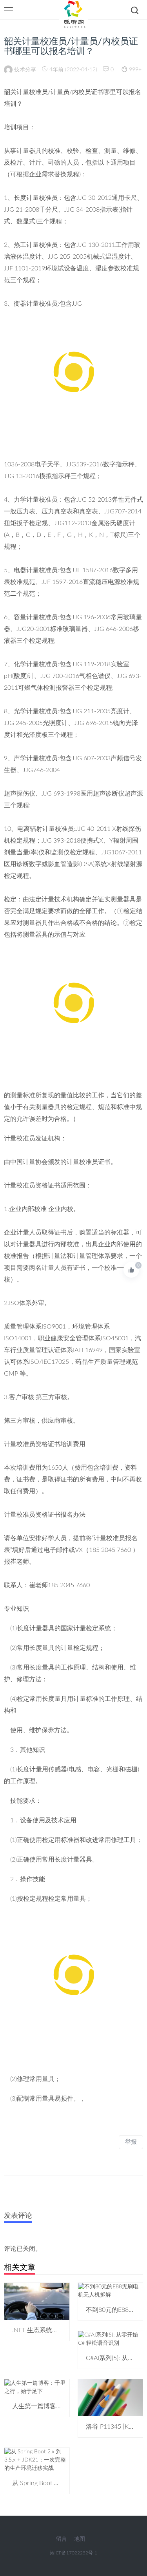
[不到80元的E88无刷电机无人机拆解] (111, 2291)
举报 (131, 2142)
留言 (62, 2539)
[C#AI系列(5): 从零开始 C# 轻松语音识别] (111, 2339)
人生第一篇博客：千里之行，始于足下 (65, 2406)
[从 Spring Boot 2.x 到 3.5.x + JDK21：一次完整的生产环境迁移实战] (37, 2460)
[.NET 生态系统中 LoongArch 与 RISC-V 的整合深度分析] (37, 2301)
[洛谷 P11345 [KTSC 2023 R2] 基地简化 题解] (111, 2398)
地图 (80, 2539)
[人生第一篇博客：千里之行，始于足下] (37, 2387)
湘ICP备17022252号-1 (73, 2553)
